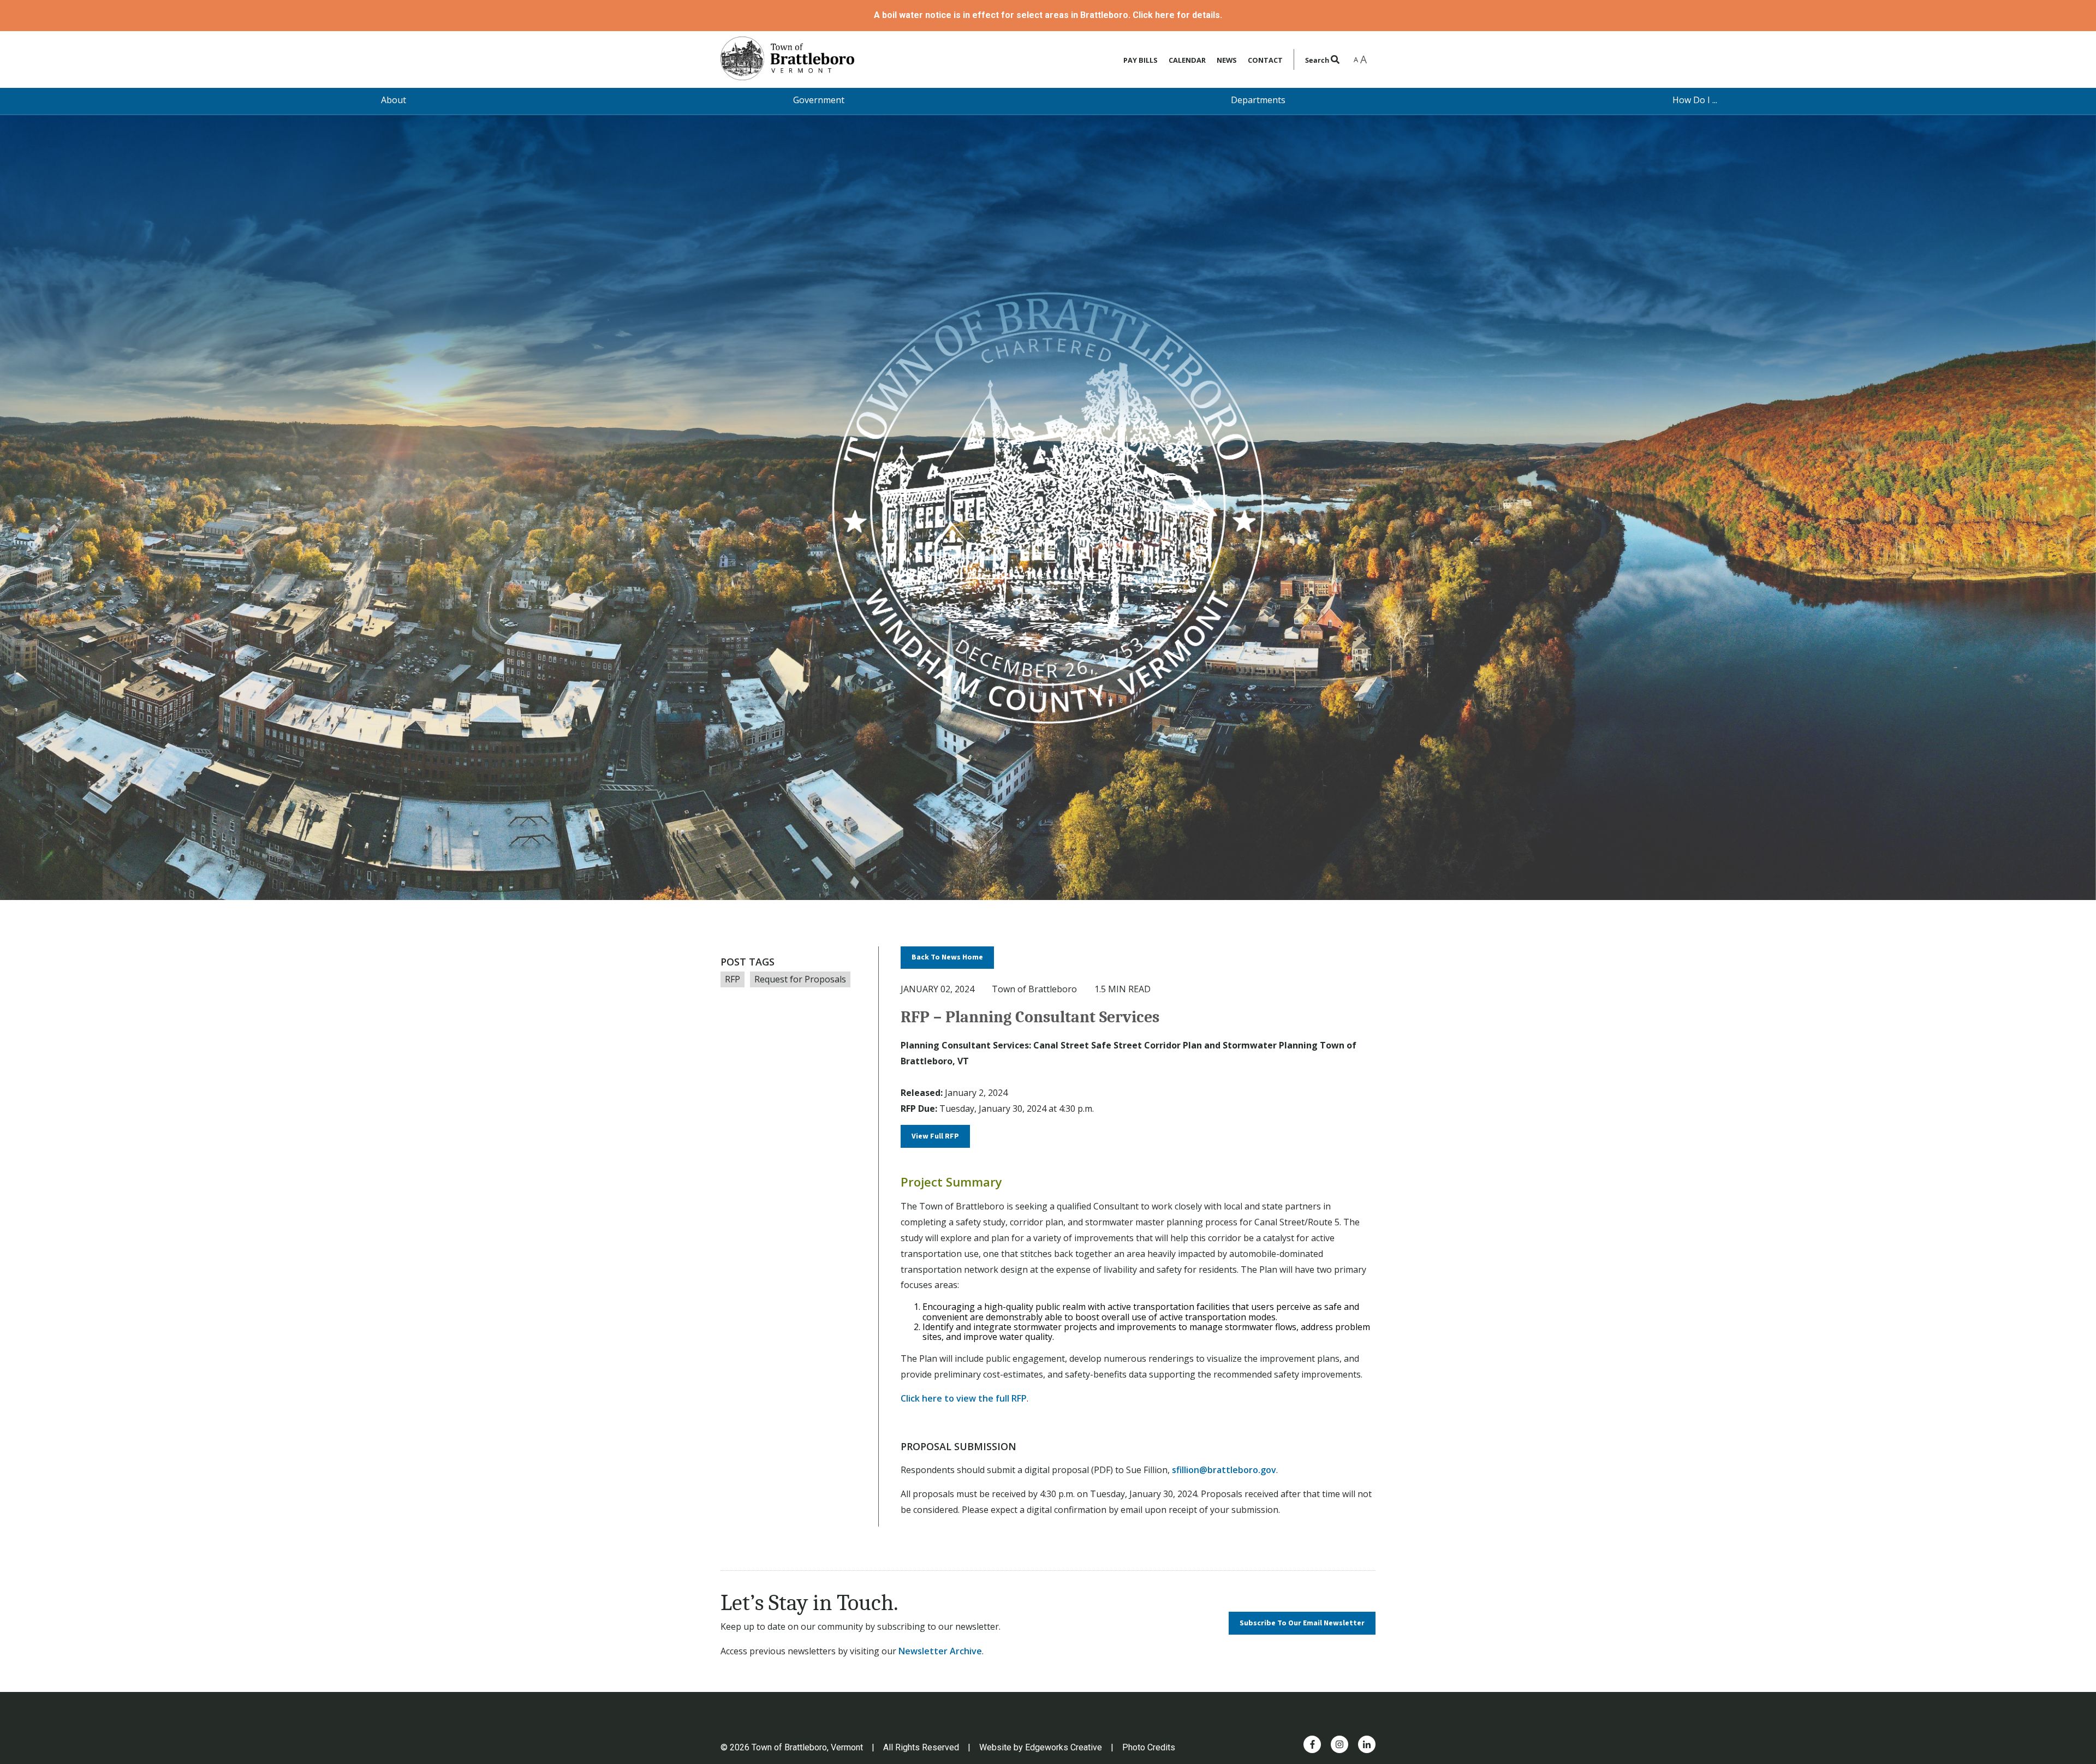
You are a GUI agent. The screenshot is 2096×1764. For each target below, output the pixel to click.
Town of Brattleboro (1034, 989)
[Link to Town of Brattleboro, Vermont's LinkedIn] (1367, 1744)
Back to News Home (947, 957)
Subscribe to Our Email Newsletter (1302, 1623)
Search (1318, 60)
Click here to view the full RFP (964, 1398)
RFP (733, 979)
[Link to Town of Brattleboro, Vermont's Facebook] (1312, 1744)
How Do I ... (1695, 100)
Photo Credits (1149, 1747)
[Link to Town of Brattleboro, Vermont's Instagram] (1339, 1744)
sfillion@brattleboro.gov (1224, 1470)
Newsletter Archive (940, 1651)
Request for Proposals (800, 979)
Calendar (1187, 60)
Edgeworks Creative (1064, 1747)
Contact (1265, 60)
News (1227, 60)
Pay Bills (1141, 60)
